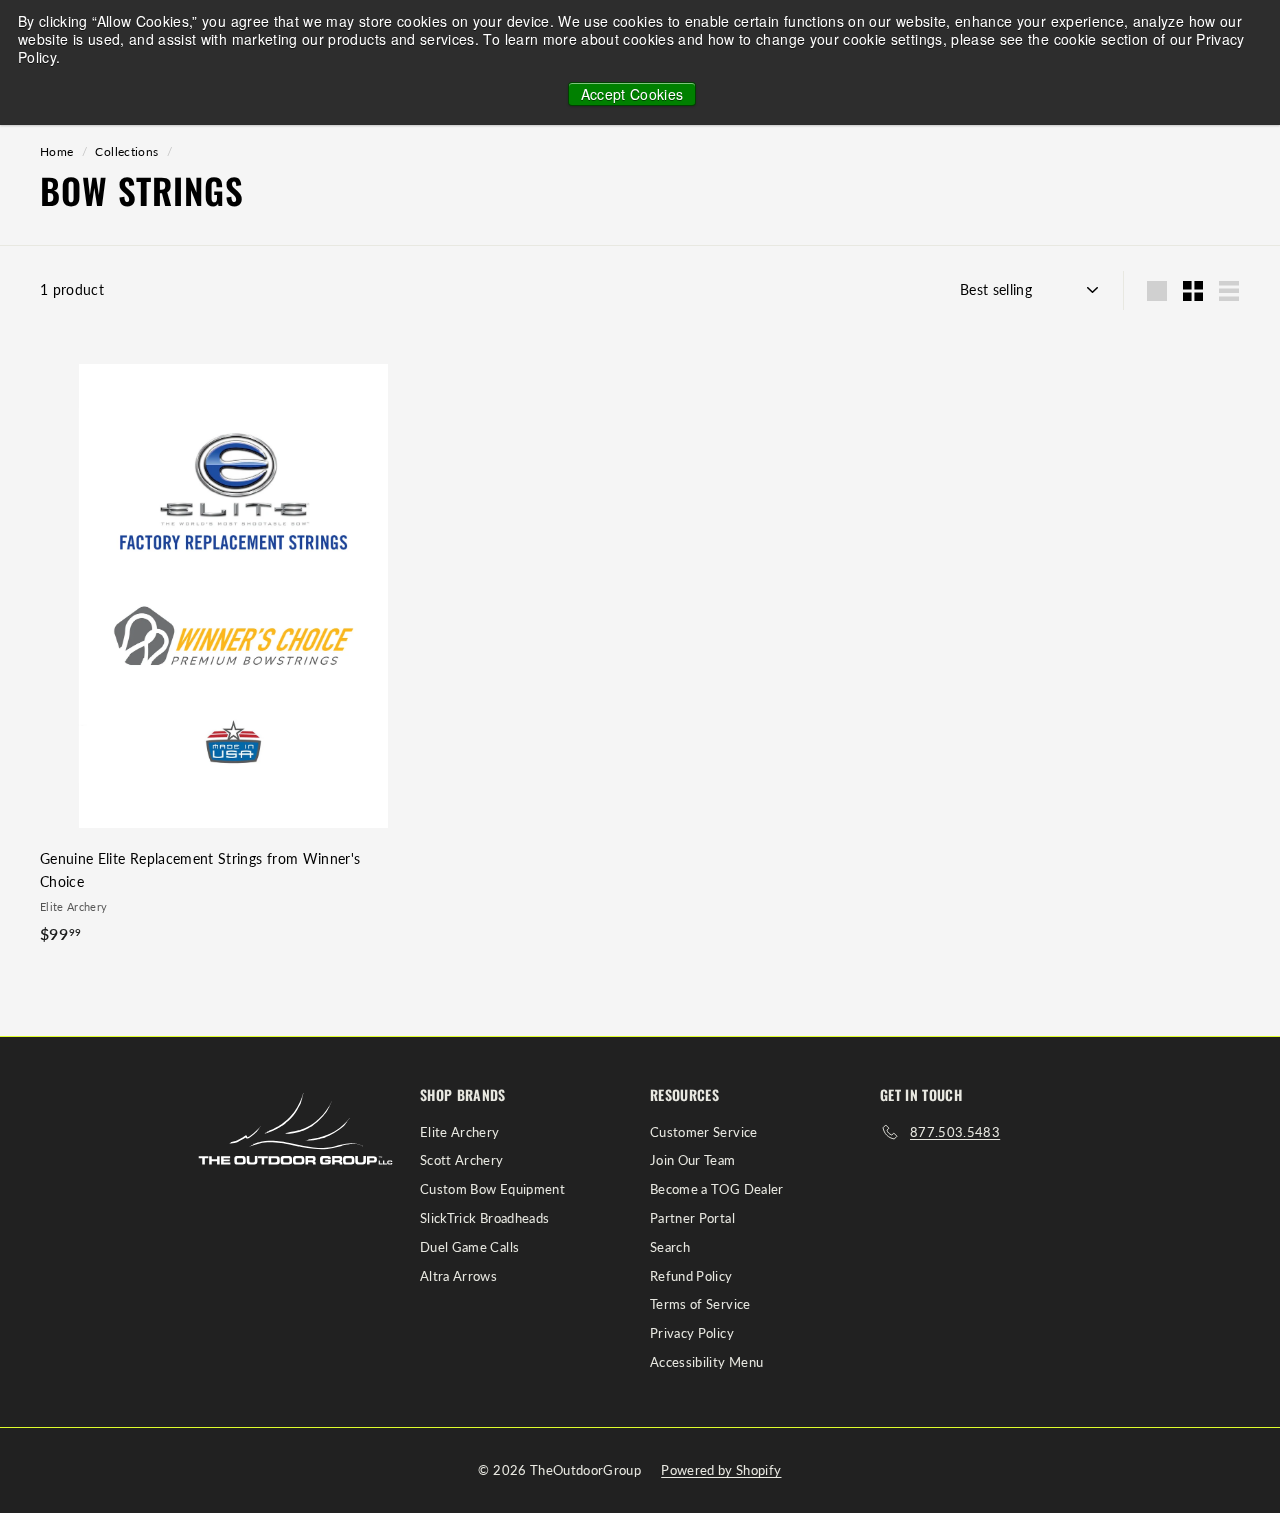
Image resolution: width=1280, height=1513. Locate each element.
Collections (126, 151)
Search (670, 1247)
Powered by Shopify (721, 1470)
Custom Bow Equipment (492, 1189)
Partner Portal (692, 1218)
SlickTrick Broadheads (484, 1218)
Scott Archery (462, 1160)
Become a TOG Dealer (717, 1189)
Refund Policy (691, 1276)
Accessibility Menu (706, 1362)
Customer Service (704, 1132)
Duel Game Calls (469, 1247)
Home (56, 151)
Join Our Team (693, 1160)
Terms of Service (700, 1304)
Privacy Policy (692, 1333)
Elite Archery (460, 1132)
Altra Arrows (458, 1276)
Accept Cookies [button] (632, 94)
